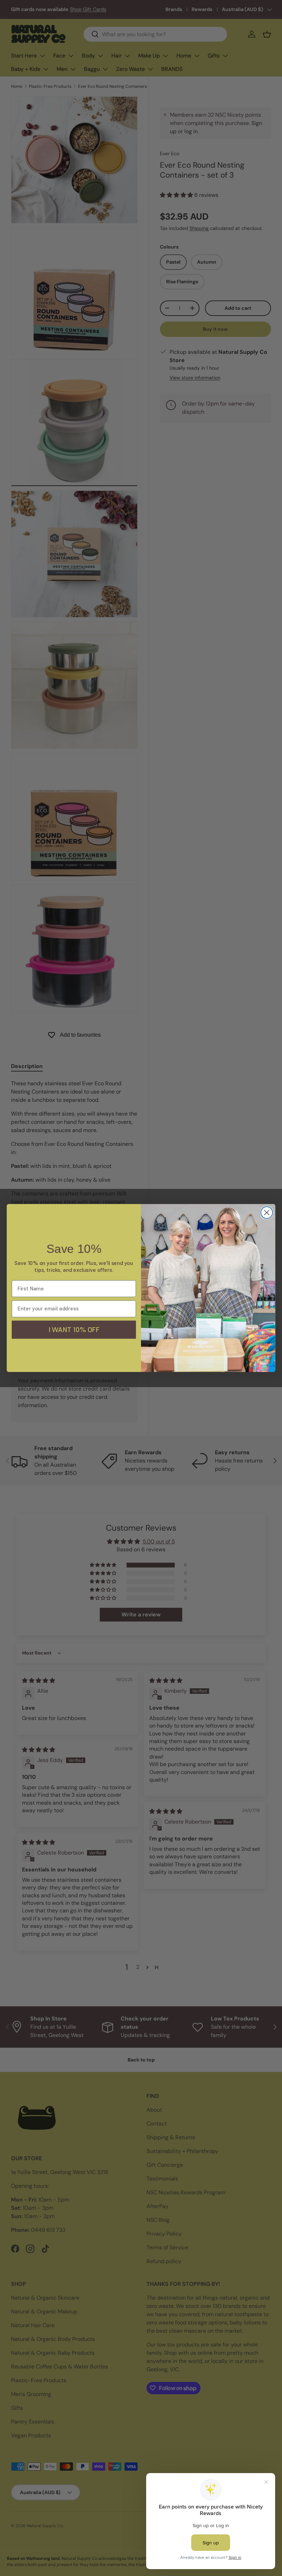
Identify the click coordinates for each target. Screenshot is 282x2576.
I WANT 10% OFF (74, 1329)
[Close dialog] (267, 1213)
